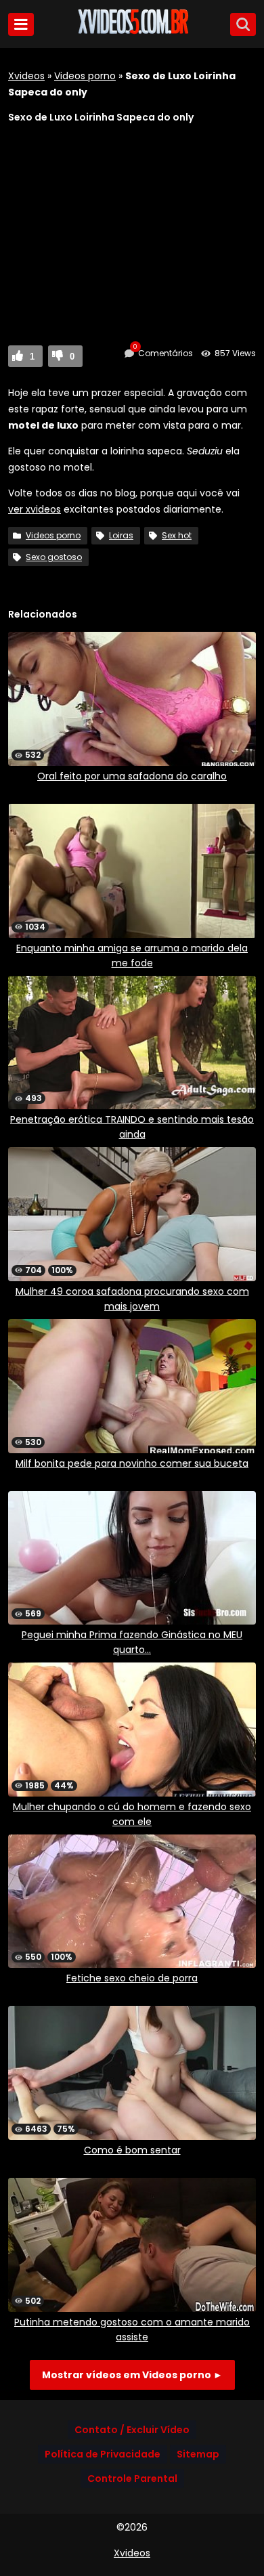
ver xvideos (35, 509)
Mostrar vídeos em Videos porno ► (132, 2375)
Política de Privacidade (103, 2454)
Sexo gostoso (54, 557)
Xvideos (26, 76)
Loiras (121, 535)
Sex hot (177, 535)
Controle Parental (132, 2478)
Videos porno (85, 76)
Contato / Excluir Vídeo (132, 2430)
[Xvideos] (132, 32)
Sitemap (198, 2454)
